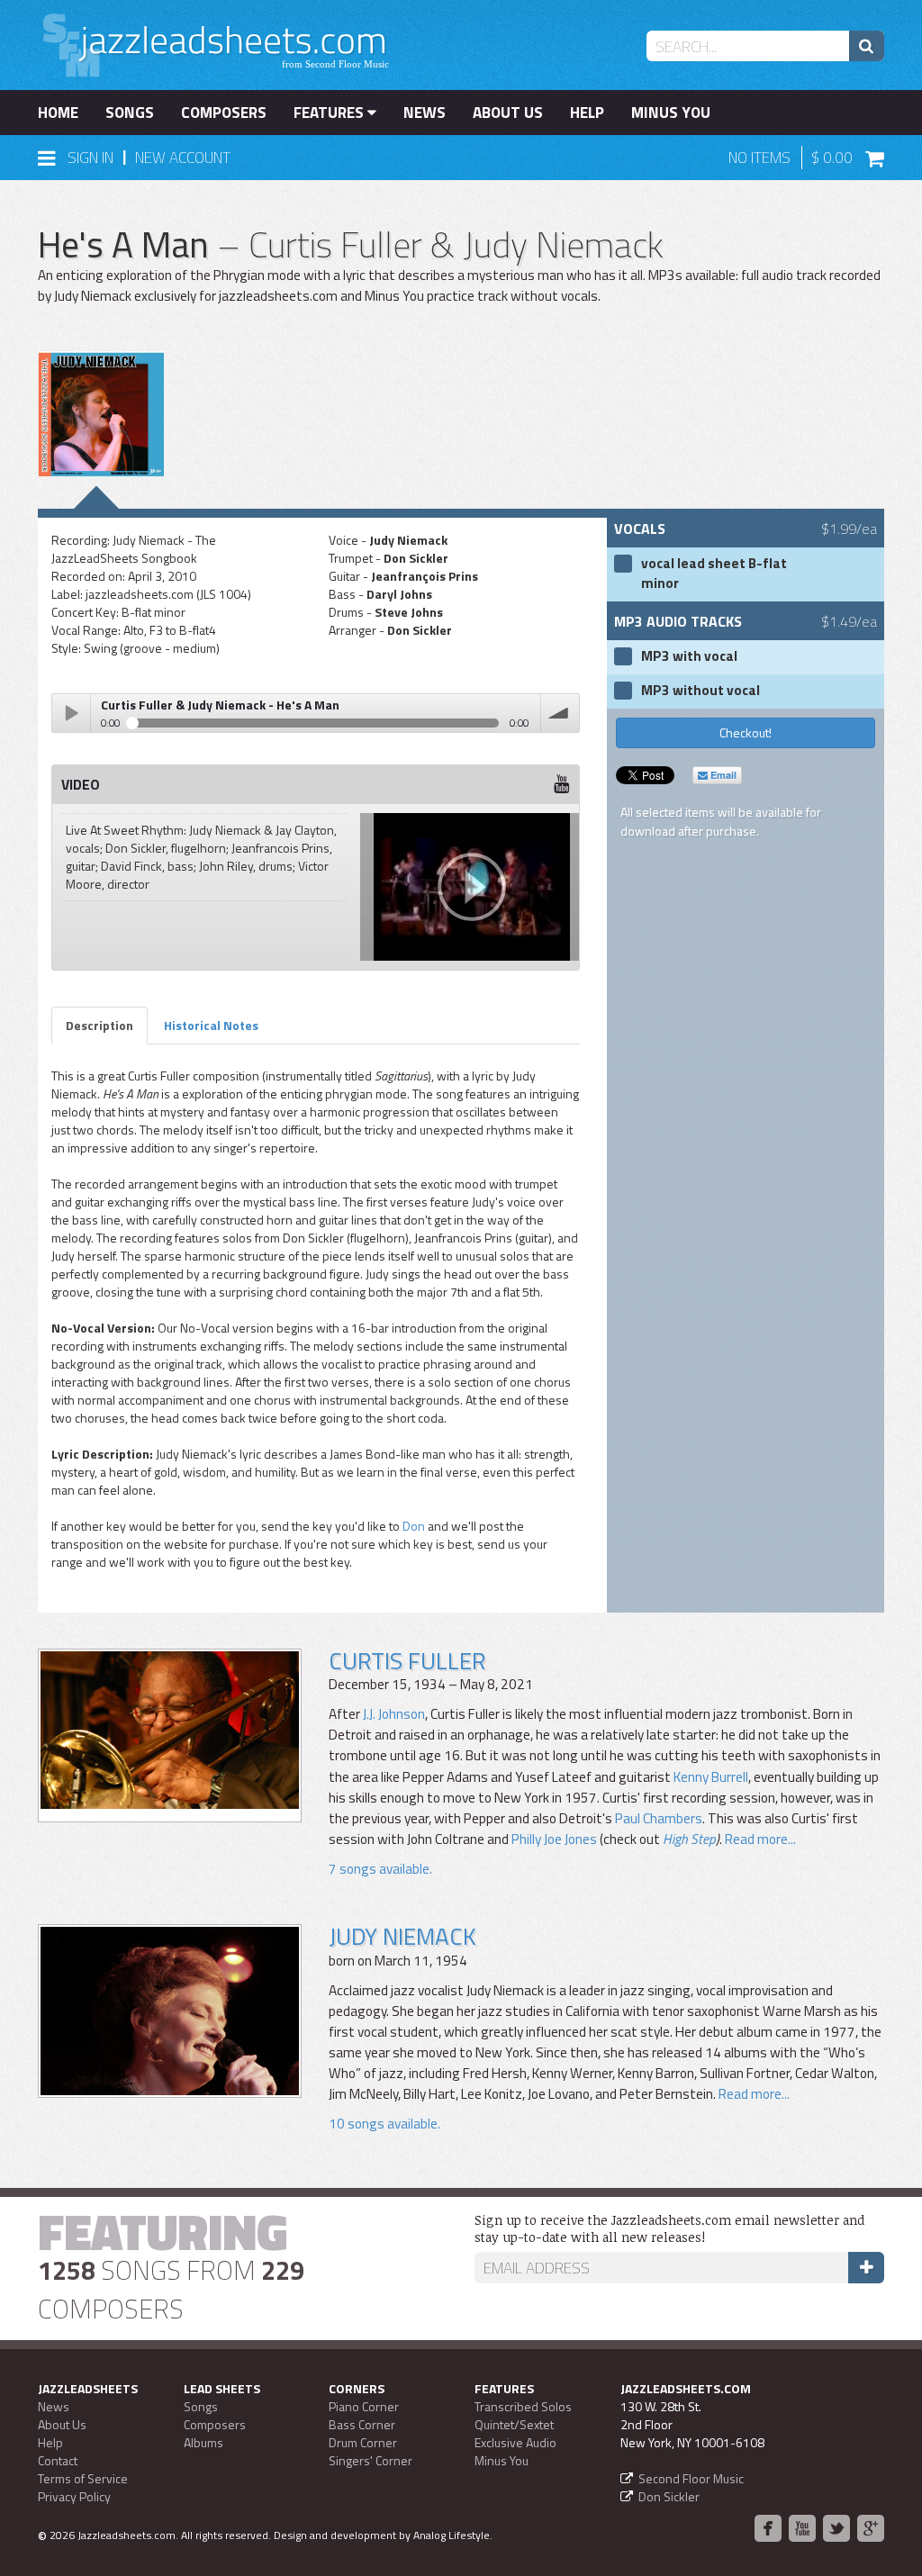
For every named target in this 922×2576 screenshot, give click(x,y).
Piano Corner (364, 2406)
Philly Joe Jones (554, 1839)
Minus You (671, 113)
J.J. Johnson (394, 1714)
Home (58, 113)
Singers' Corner (371, 2460)
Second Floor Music (691, 2478)
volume (560, 713)
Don (414, 1526)
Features (330, 113)
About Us (508, 113)
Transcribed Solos (523, 2406)
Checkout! (746, 732)
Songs (130, 113)
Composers (224, 113)
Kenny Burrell (711, 1777)
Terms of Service (83, 2478)
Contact (58, 2460)
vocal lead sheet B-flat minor (714, 574)
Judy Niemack (402, 1936)
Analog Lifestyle (452, 2535)
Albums (203, 2442)
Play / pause (71, 713)
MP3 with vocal (689, 656)
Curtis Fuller (407, 1661)
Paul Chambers (659, 1818)
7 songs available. (380, 1869)
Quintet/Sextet (514, 2424)
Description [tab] (99, 1025)
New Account (183, 158)
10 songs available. (384, 2124)
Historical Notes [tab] (211, 1025)
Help (587, 113)
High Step (689, 1839)
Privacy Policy (74, 2496)
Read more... (760, 1839)
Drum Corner (363, 2442)
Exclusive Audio (515, 2442)
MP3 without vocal (701, 691)
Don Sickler (669, 2496)
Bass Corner (362, 2424)
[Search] (867, 46)
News (425, 113)
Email (722, 775)
